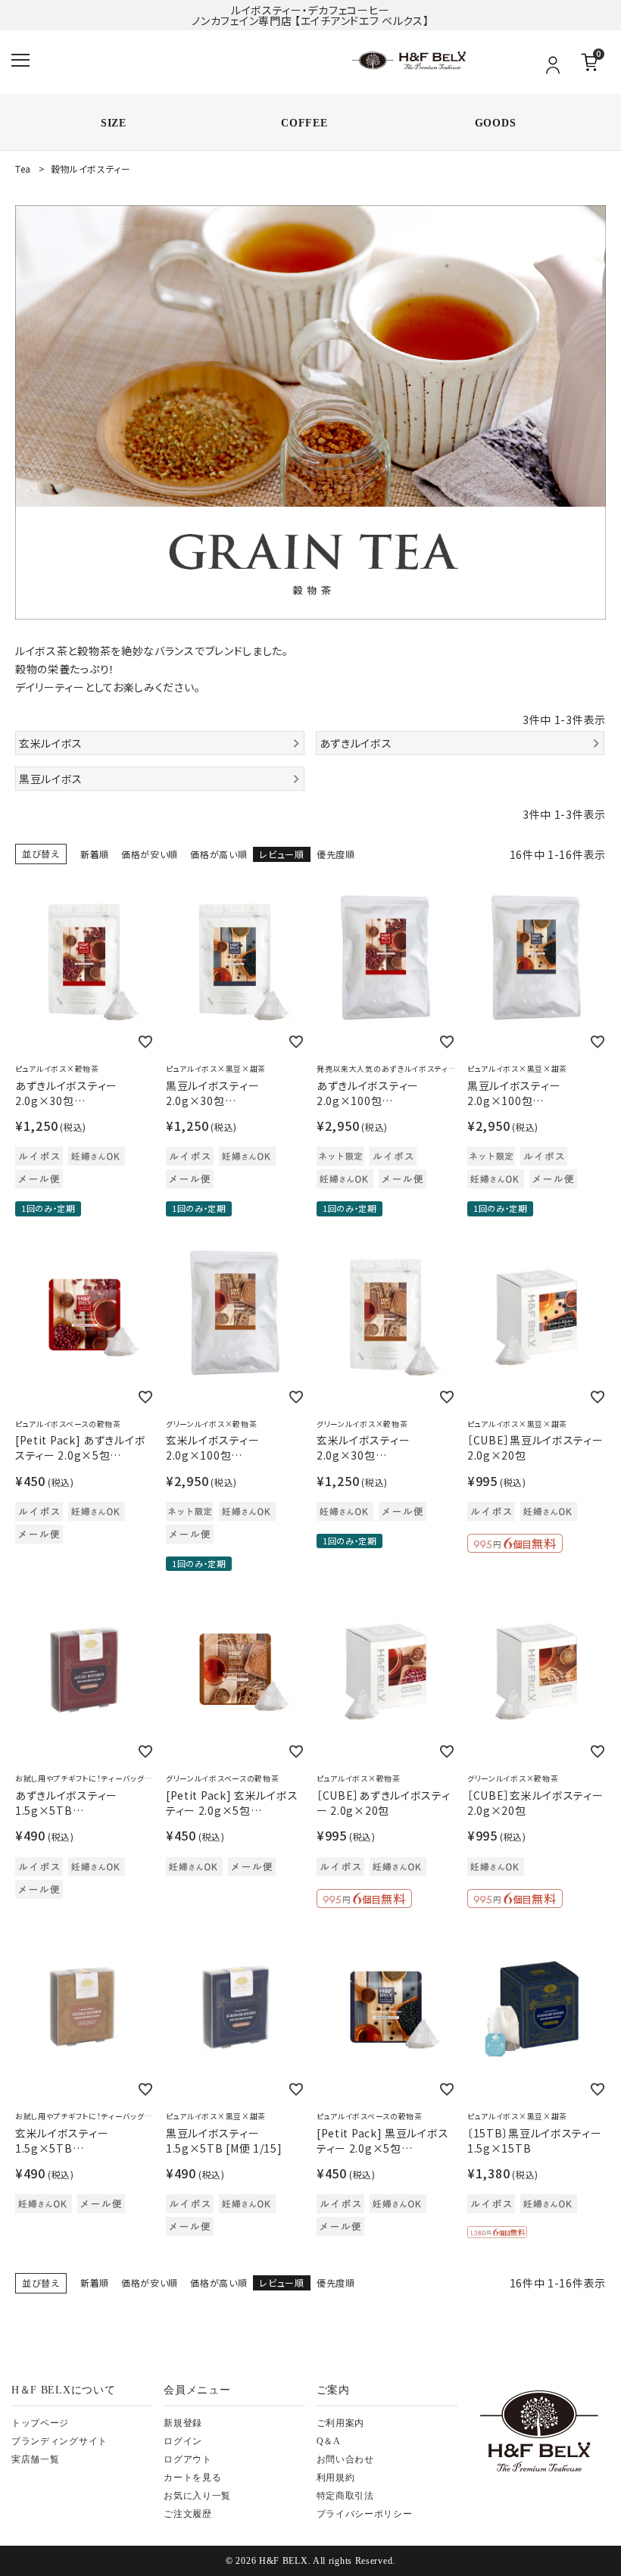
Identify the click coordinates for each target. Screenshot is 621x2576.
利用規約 (336, 2478)
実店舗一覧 (36, 2459)
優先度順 (336, 854)
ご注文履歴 (188, 2514)
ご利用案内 (341, 2423)
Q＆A (329, 2441)
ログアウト (188, 2459)
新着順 (95, 854)
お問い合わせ (345, 2459)
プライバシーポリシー (365, 2514)
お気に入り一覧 (197, 2496)
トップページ (40, 2423)
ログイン (183, 2441)
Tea (23, 169)
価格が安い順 (150, 854)
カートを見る (192, 2478)
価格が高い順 (218, 854)
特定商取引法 (345, 2496)
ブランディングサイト (59, 2441)
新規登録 (183, 2423)
